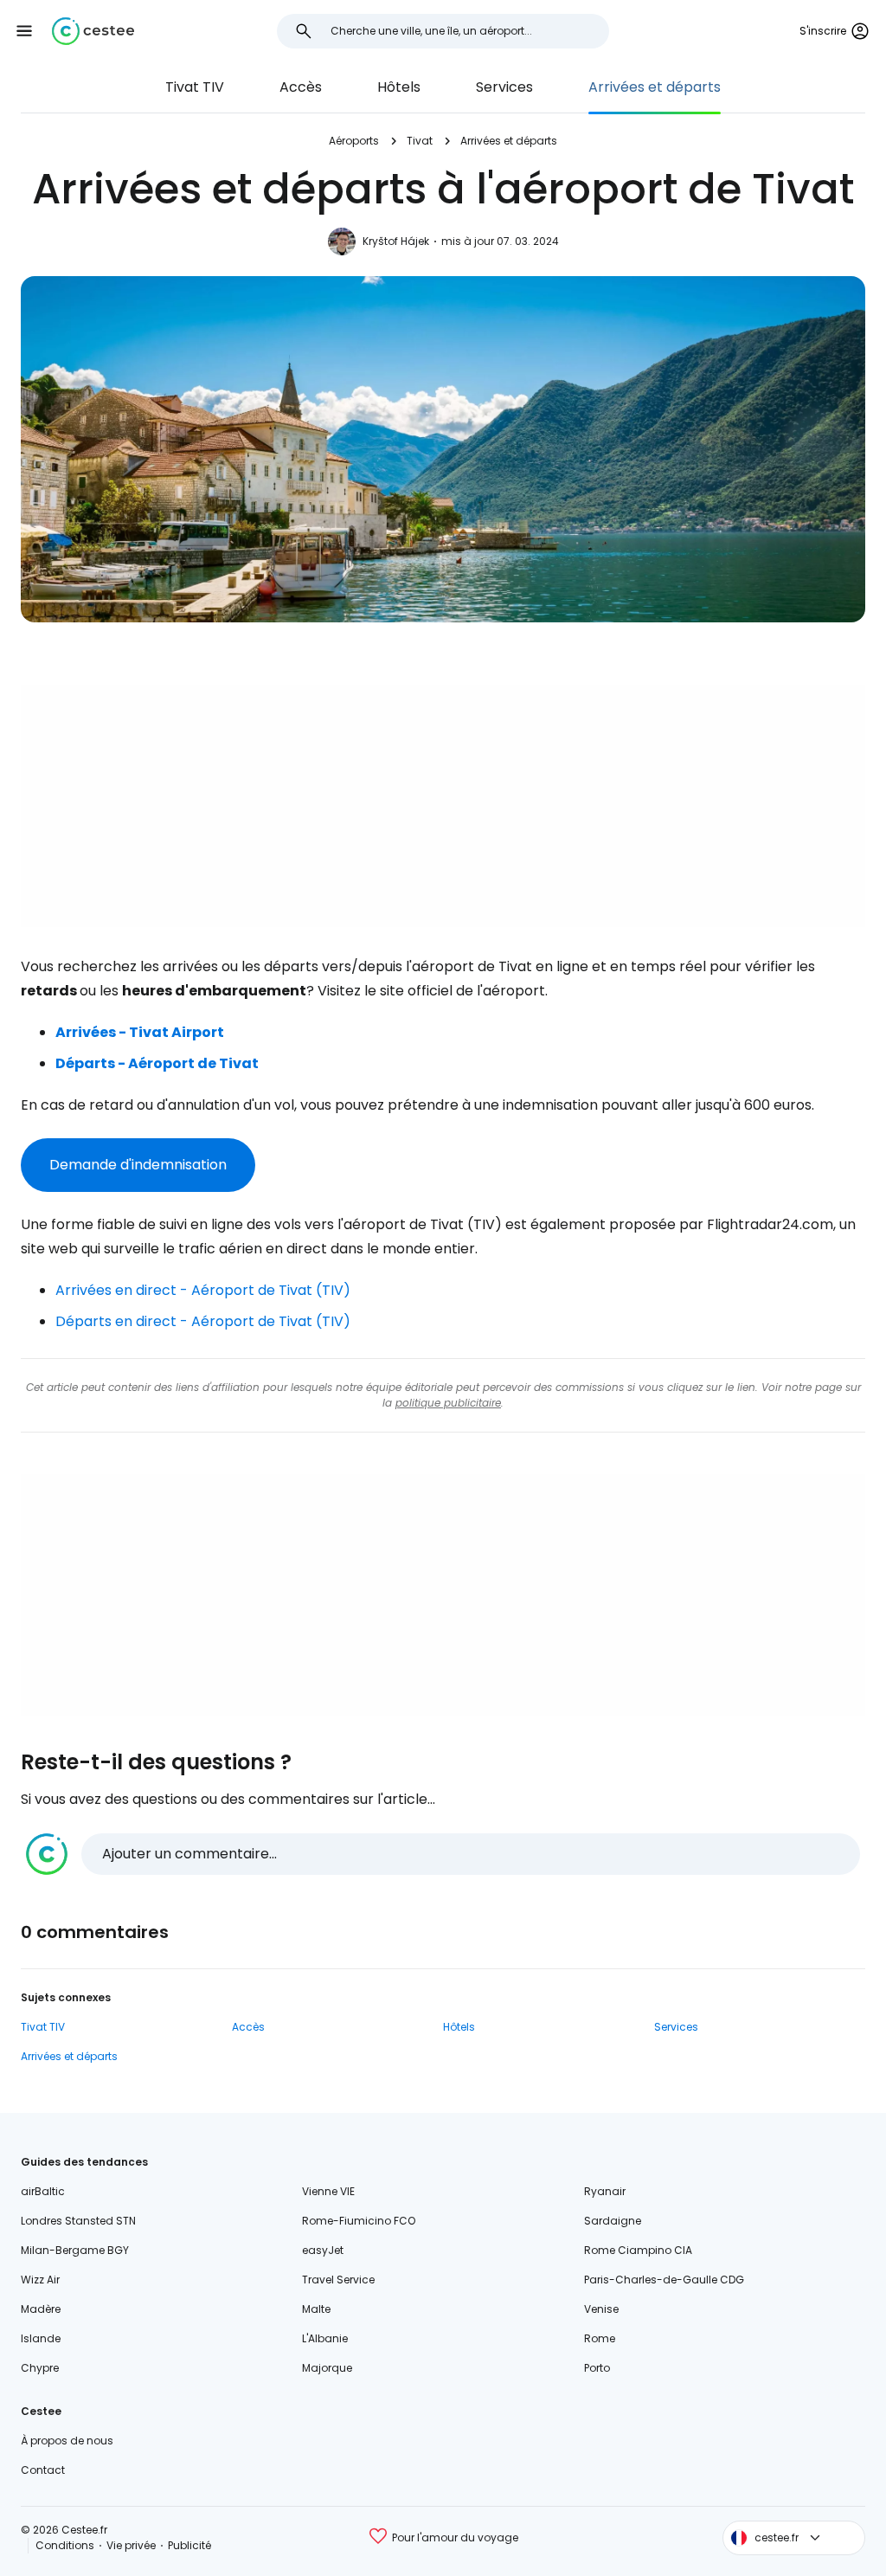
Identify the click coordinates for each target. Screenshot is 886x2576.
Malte (316, 2309)
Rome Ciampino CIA (638, 2250)
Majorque (327, 2368)
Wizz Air (40, 2280)
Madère (41, 2309)
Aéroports (354, 141)
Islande (41, 2338)
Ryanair (605, 2191)
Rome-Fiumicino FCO (359, 2221)
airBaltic (43, 2191)
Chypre (40, 2368)
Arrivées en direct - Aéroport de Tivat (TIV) (203, 1290)
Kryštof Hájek (396, 241)
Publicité (189, 2545)
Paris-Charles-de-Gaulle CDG (664, 2280)
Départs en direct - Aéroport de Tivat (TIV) (203, 1321)
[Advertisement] (443, 806)
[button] (24, 31)
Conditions (65, 2545)
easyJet (323, 2250)
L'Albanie (325, 2338)
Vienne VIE (328, 2191)
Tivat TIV (195, 87)
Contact (43, 2470)
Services (504, 87)
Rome (600, 2338)
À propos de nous (67, 2441)
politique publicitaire (448, 1403)
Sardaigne (613, 2221)
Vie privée (131, 2545)
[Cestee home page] (93, 31)
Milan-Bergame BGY (75, 2250)
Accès (301, 87)
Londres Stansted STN (78, 2221)
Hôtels (399, 87)
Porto (597, 2368)
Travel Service (338, 2280)
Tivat (420, 141)
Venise (601, 2309)
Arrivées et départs (655, 87)
